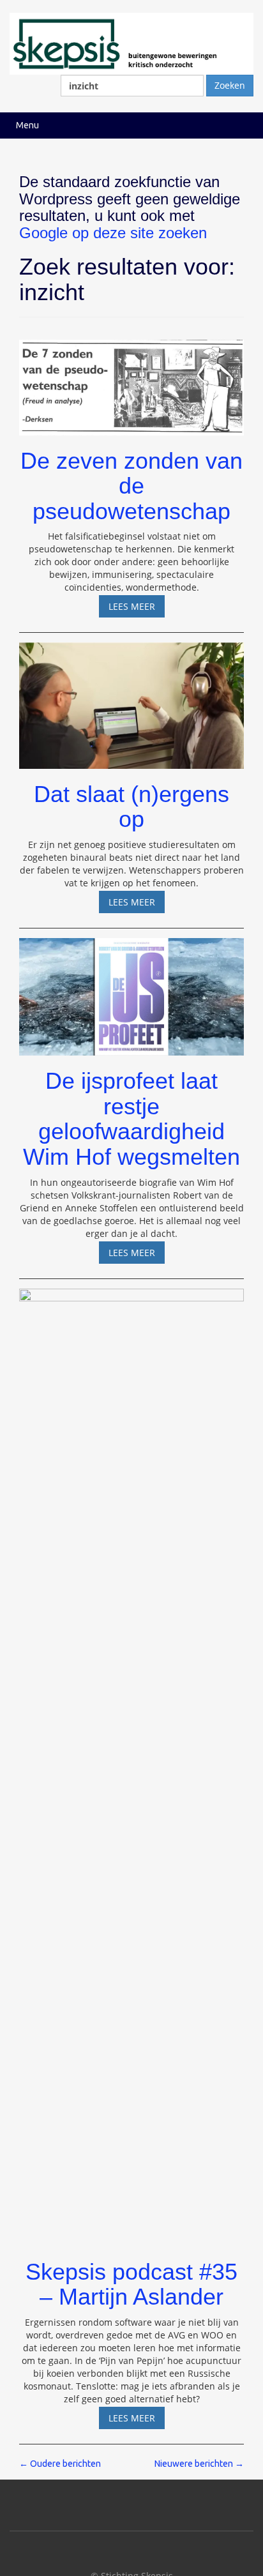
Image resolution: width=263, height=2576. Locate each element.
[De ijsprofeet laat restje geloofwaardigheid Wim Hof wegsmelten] (131, 991)
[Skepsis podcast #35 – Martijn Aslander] (131, 1762)
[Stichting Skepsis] (131, 42)
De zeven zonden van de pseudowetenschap (131, 486)
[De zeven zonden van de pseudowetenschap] (131, 382)
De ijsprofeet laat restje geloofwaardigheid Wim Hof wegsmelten (131, 1119)
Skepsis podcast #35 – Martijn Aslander (131, 2284)
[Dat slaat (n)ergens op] (131, 700)
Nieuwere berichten (199, 2464)
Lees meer (137, 609)
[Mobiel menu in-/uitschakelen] (240, 125)
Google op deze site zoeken (113, 233)
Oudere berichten (60, 2464)
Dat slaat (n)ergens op (131, 807)
